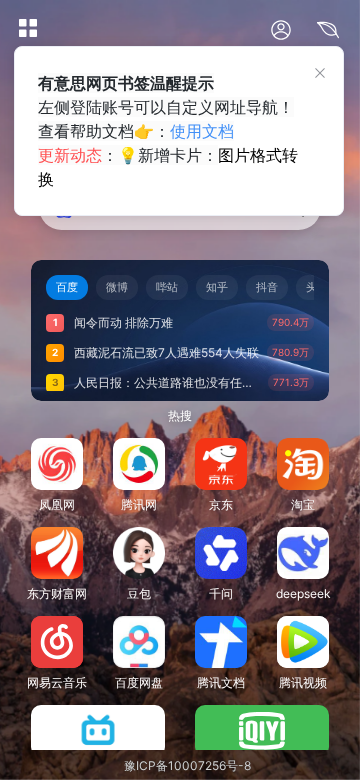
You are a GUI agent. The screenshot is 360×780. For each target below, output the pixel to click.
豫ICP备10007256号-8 (187, 765)
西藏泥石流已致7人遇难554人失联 (166, 352)
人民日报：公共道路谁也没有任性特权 (167, 382)
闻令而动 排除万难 (123, 322)
